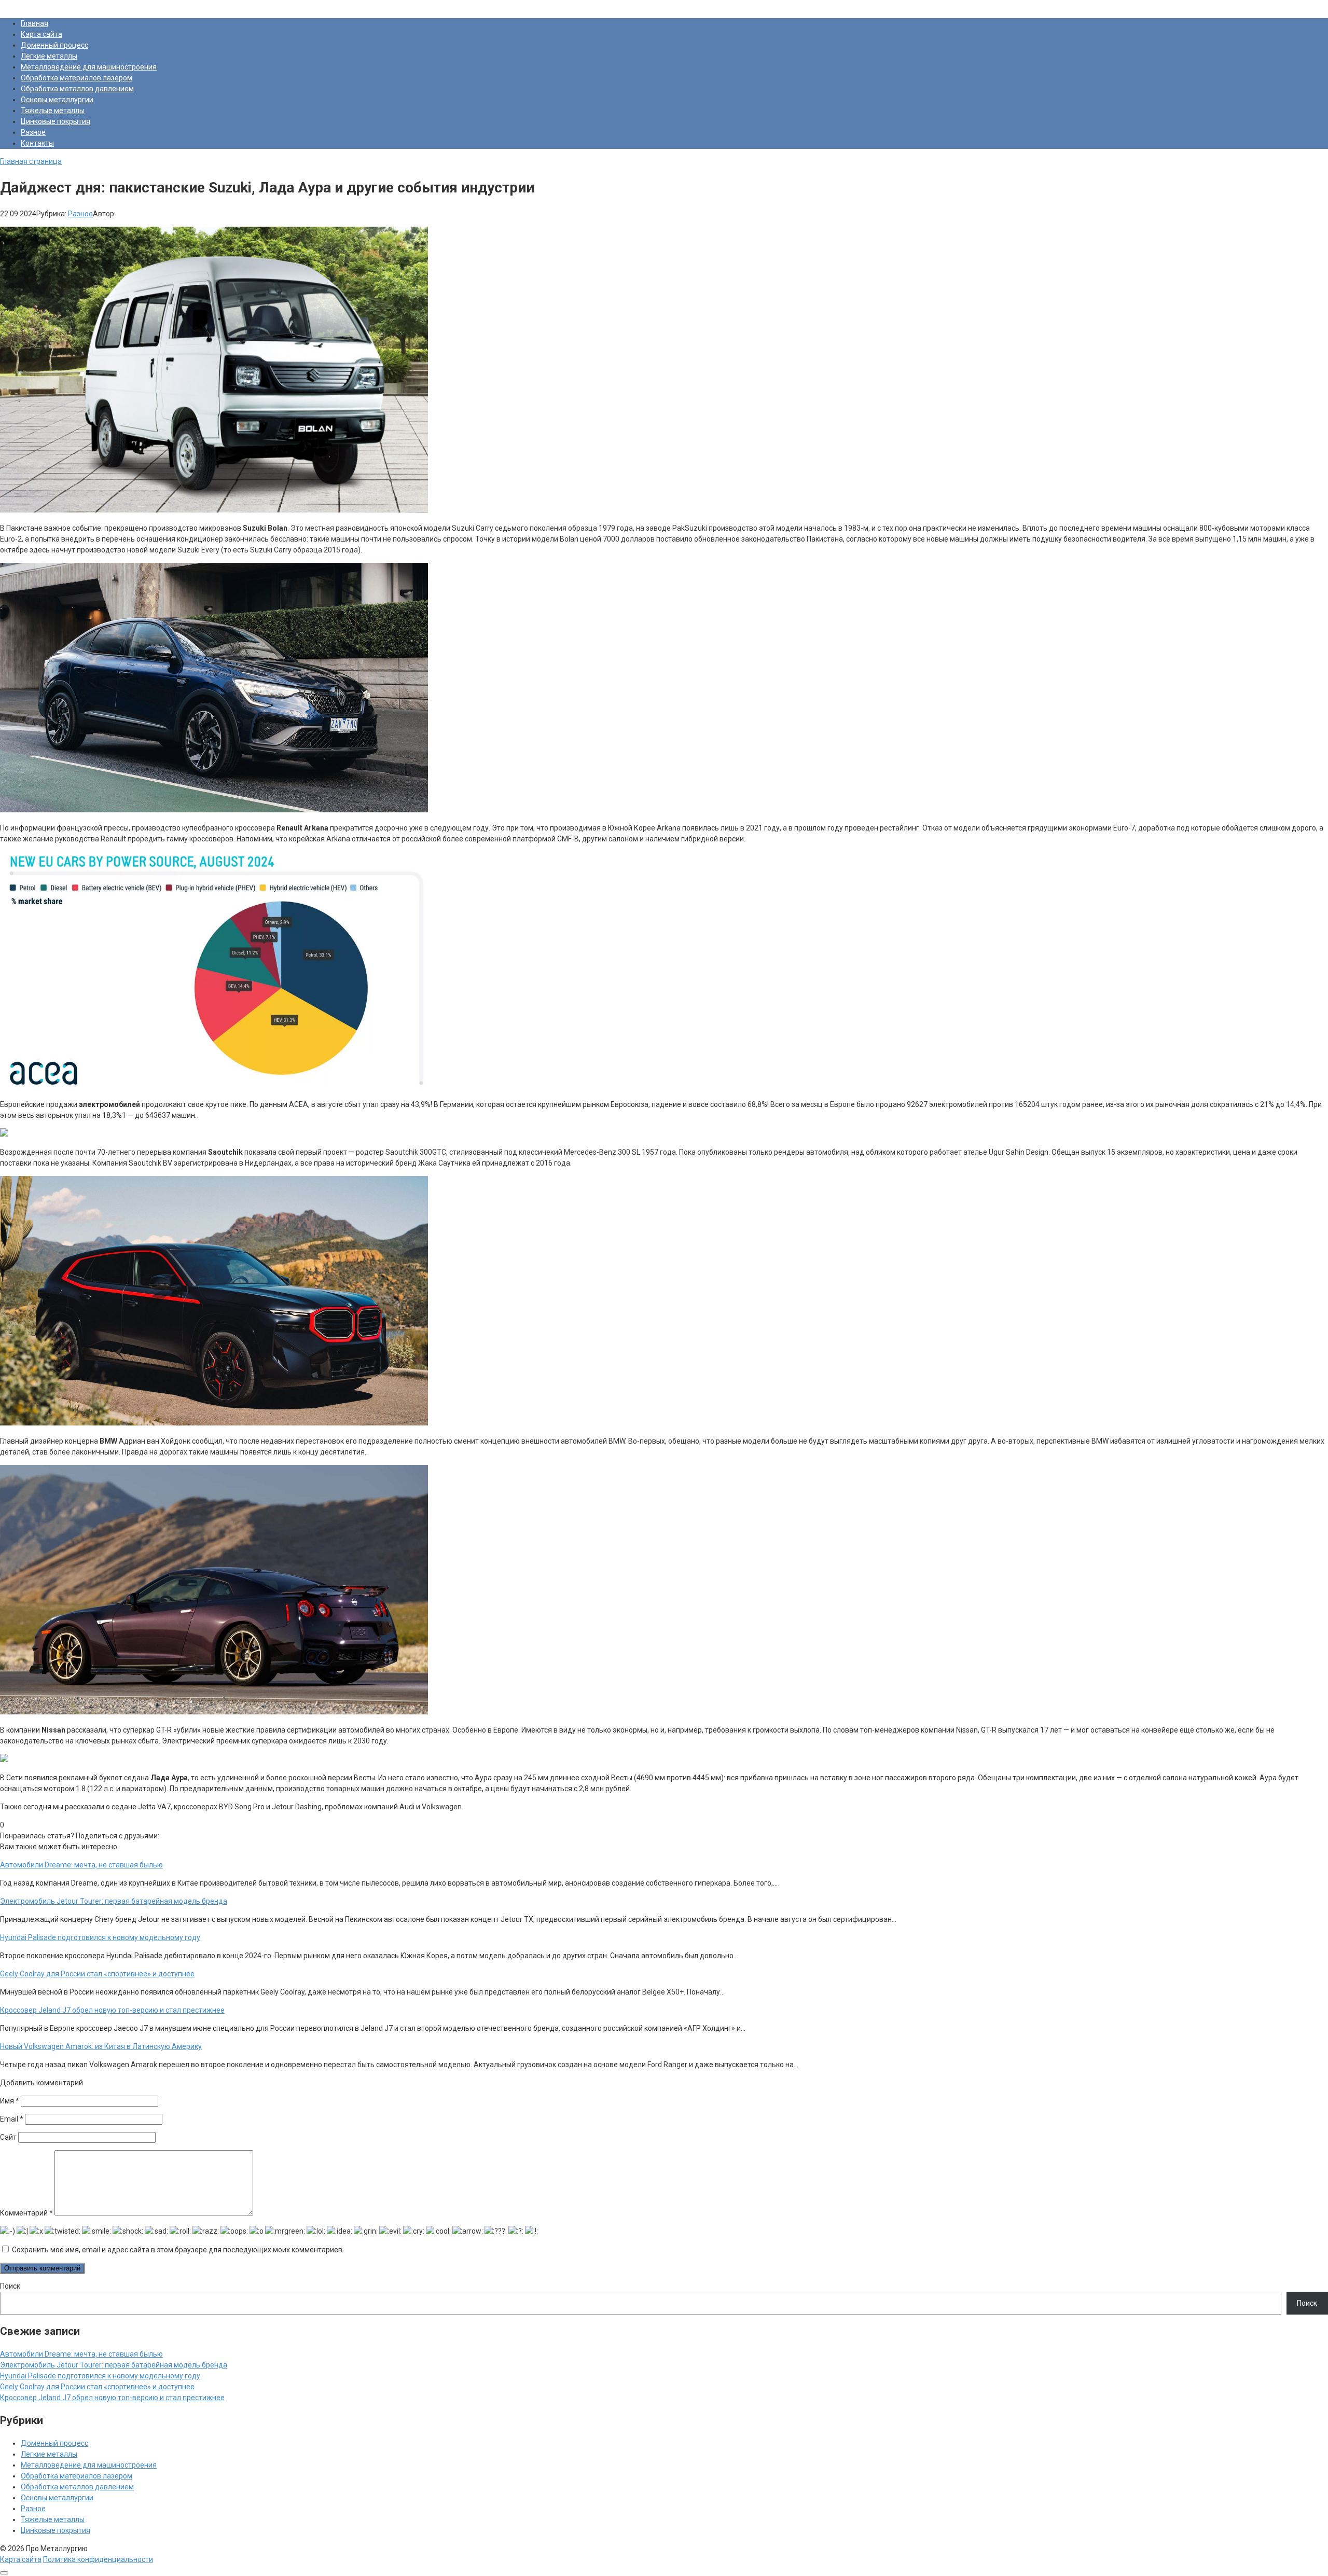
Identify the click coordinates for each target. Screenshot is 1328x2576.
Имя (10, 2101)
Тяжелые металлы (53, 110)
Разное (33, 132)
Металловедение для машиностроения (89, 67)
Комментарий (26, 2213)
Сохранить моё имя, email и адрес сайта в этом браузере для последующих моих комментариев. (178, 2250)
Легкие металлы (49, 56)
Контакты (37, 143)
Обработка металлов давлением (77, 89)
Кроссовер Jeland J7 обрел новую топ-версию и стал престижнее (112, 2398)
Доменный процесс (54, 45)
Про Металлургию (31, 5)
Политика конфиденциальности (98, 2559)
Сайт (8, 2137)
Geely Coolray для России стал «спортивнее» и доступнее (97, 2387)
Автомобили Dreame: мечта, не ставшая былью (81, 2354)
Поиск (10, 2286)
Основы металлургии (57, 100)
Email (12, 2119)
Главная (34, 23)
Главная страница (31, 161)
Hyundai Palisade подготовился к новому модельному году (100, 2376)
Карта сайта (41, 34)
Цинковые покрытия (56, 121)
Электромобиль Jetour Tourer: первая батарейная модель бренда (114, 2365)
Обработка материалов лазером (77, 78)
